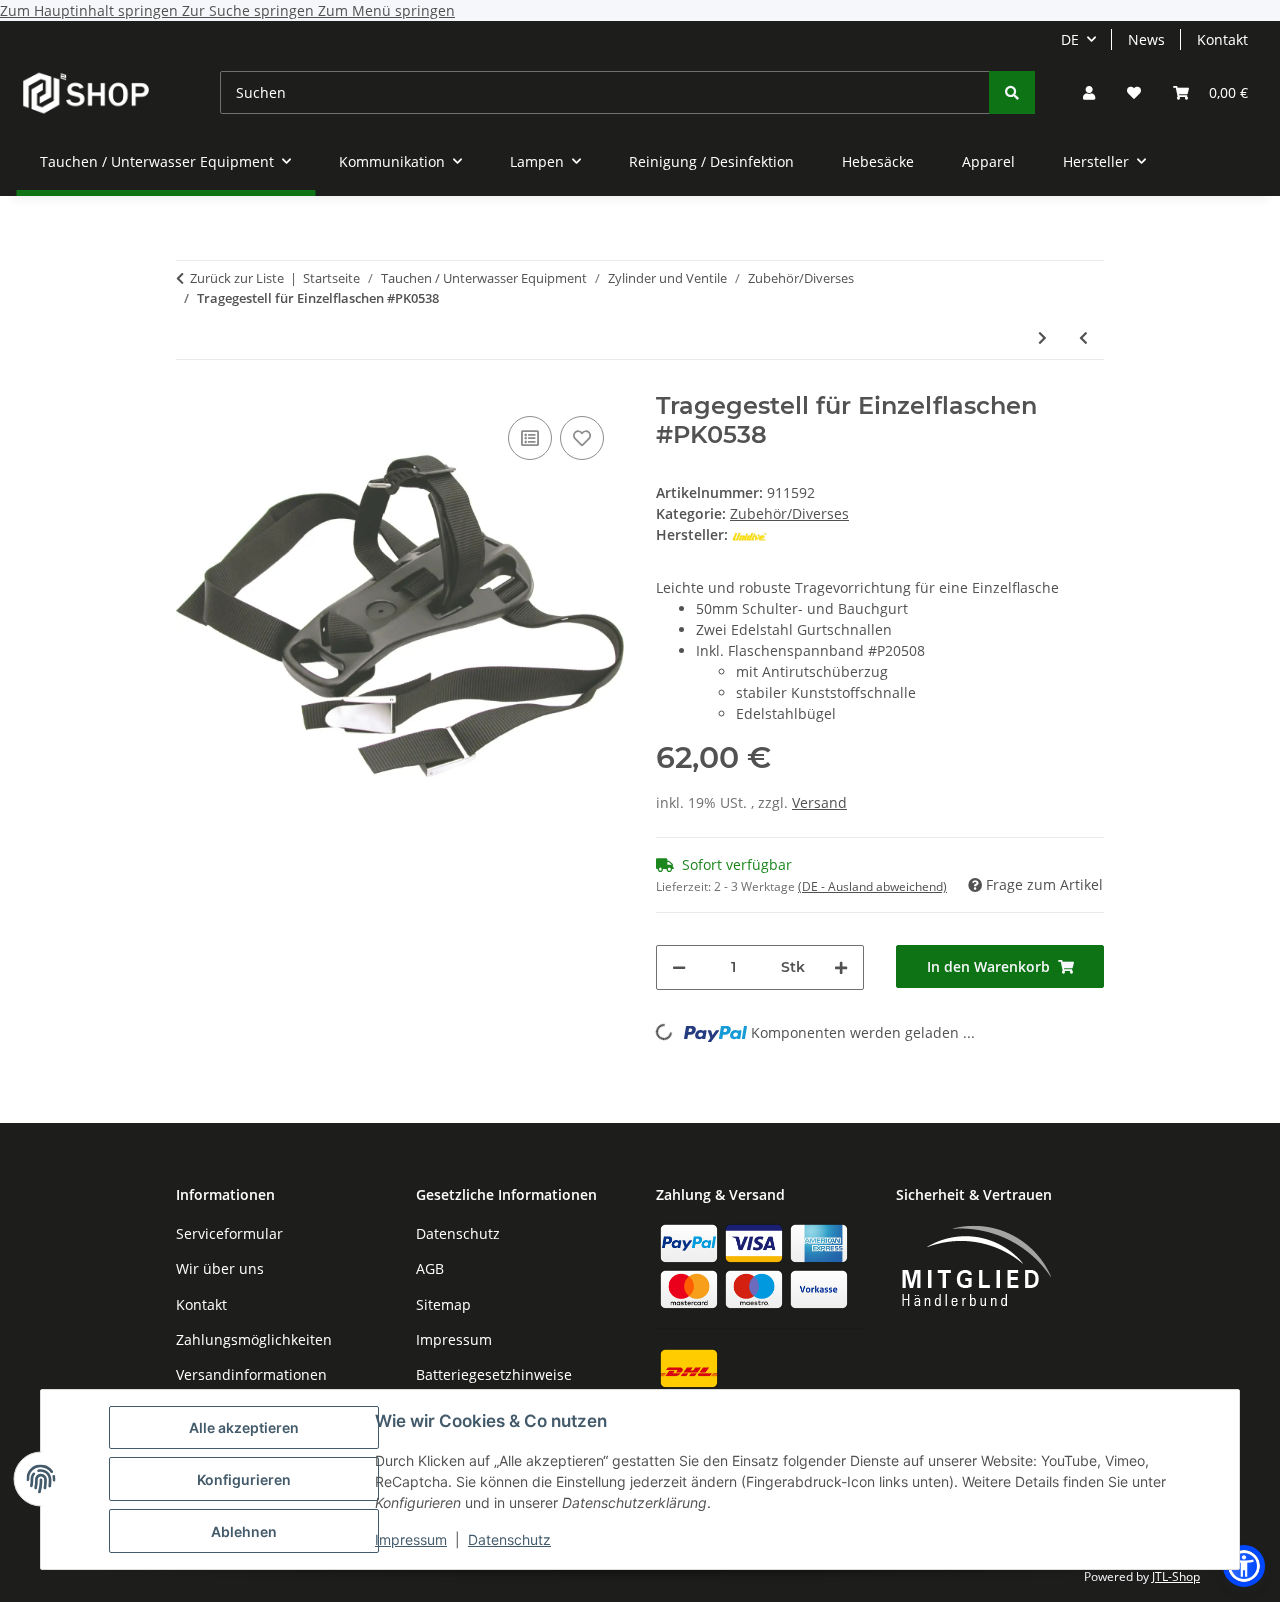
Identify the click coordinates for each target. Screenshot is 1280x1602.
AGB (430, 1268)
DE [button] (1070, 39)
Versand (819, 802)
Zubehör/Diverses (789, 513)
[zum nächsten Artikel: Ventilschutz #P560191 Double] (1042, 337)
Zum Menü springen (386, 10)
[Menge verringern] (679, 967)
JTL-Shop (1176, 1576)
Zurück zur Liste (237, 278)
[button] (1089, 92)
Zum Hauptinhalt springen (91, 10)
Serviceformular (229, 1233)
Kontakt (1222, 39)
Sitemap (443, 1304)
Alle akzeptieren (244, 1427)
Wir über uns (220, 1268)
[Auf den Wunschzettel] (582, 438)
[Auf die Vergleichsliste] (530, 438)
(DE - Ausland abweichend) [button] (872, 886)
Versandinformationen (251, 1374)
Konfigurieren (244, 1479)
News (1146, 39)
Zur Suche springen (250, 10)
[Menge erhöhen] (841, 967)
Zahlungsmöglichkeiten (254, 1339)
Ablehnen (244, 1531)
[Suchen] (1012, 92)
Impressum (411, 1539)
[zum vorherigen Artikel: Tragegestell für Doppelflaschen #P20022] (1083, 337)
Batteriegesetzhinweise (494, 1374)
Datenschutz (509, 1539)
